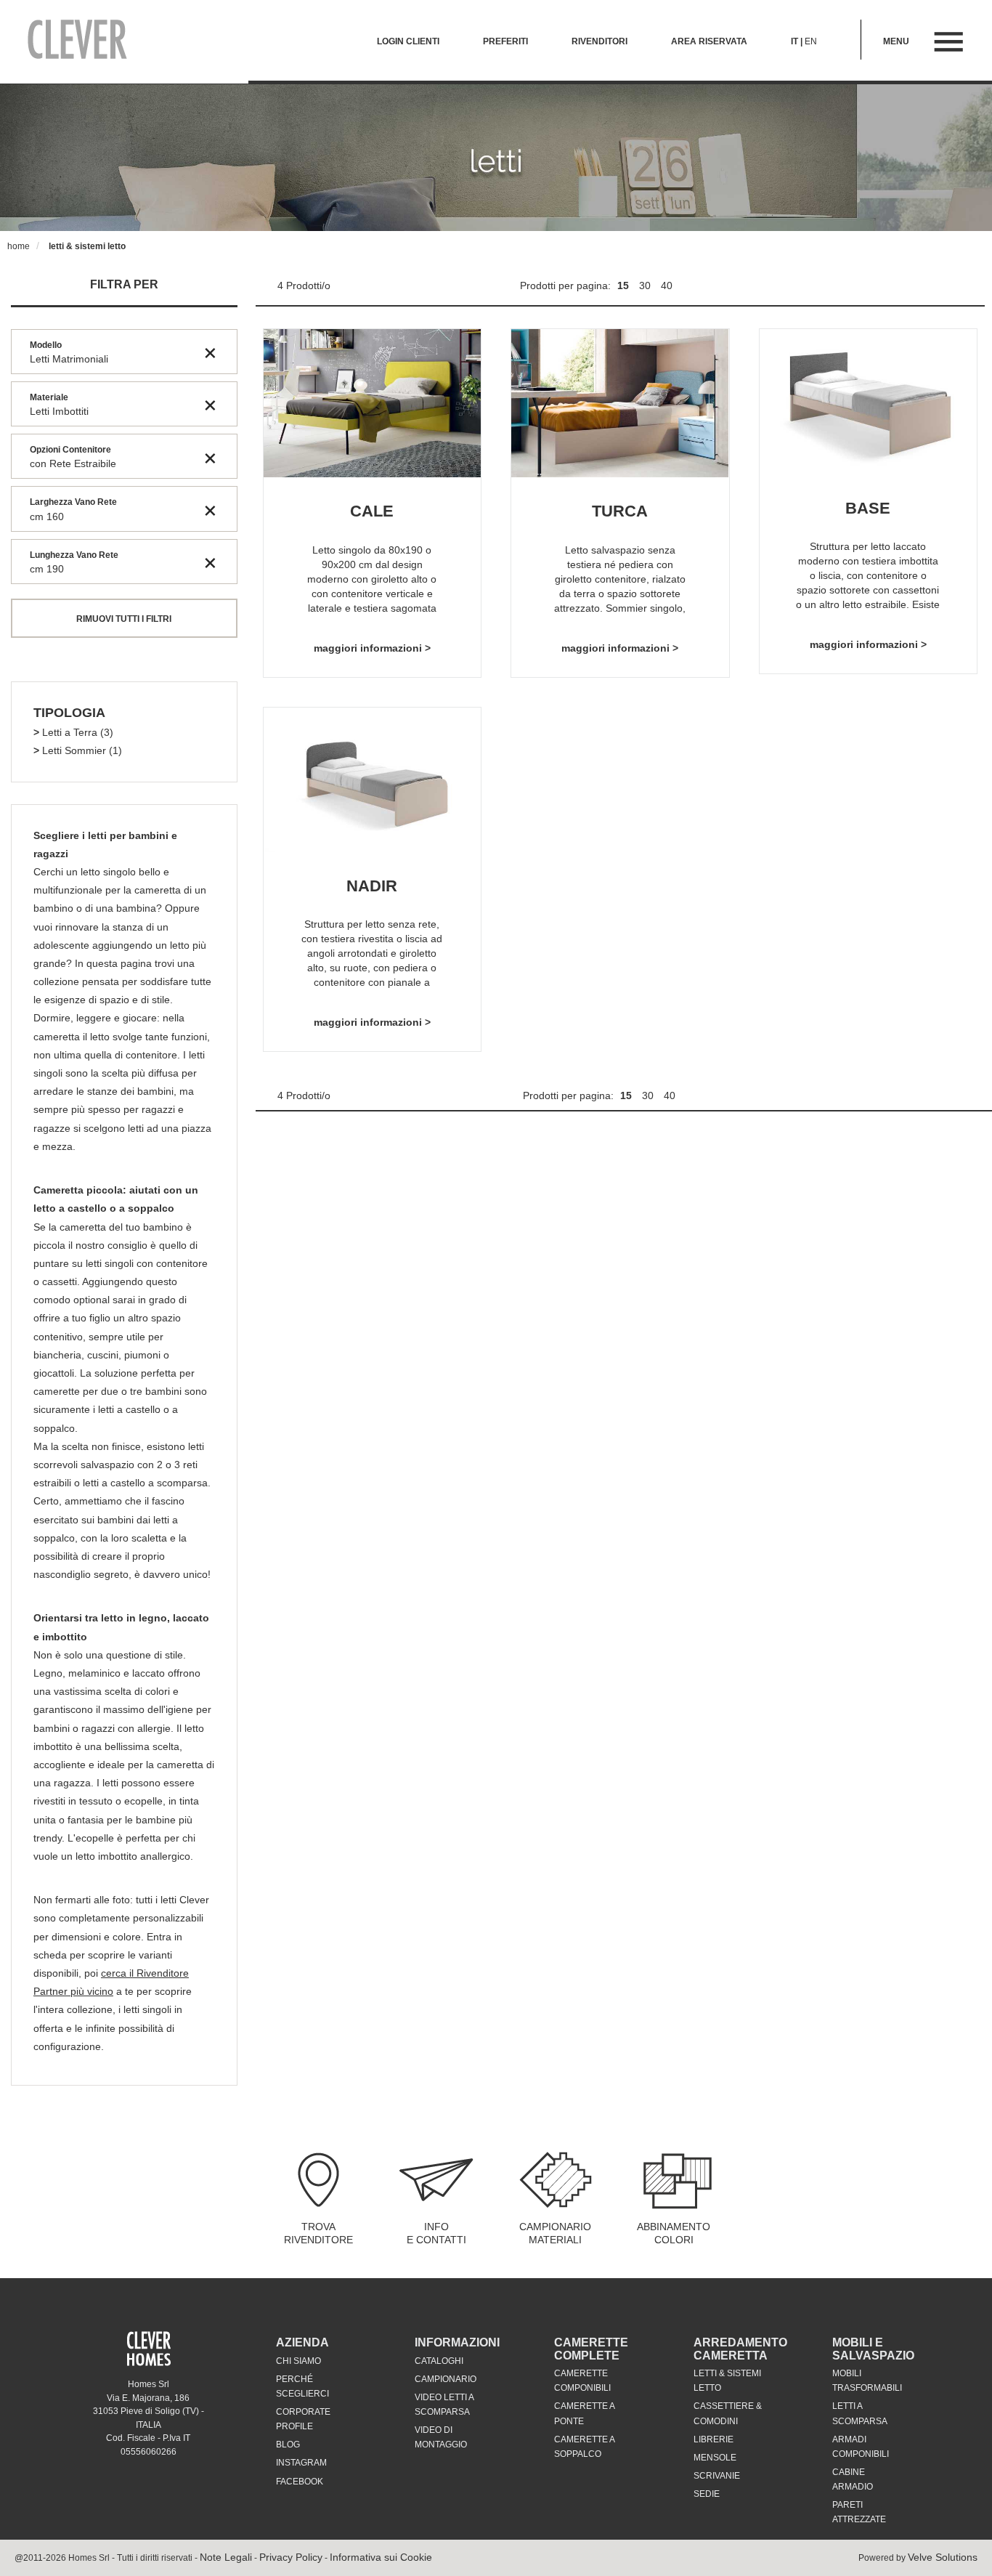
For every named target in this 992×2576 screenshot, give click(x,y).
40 (667, 285)
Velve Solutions (943, 2557)
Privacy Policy (291, 2557)
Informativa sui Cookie (381, 2557)
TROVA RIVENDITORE (318, 2233)
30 (646, 285)
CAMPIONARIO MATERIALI (555, 2233)
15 (625, 285)
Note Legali (226, 2557)
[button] (69, 713)
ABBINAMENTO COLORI (674, 2233)
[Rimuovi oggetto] (210, 352)
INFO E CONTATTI (436, 2233)
